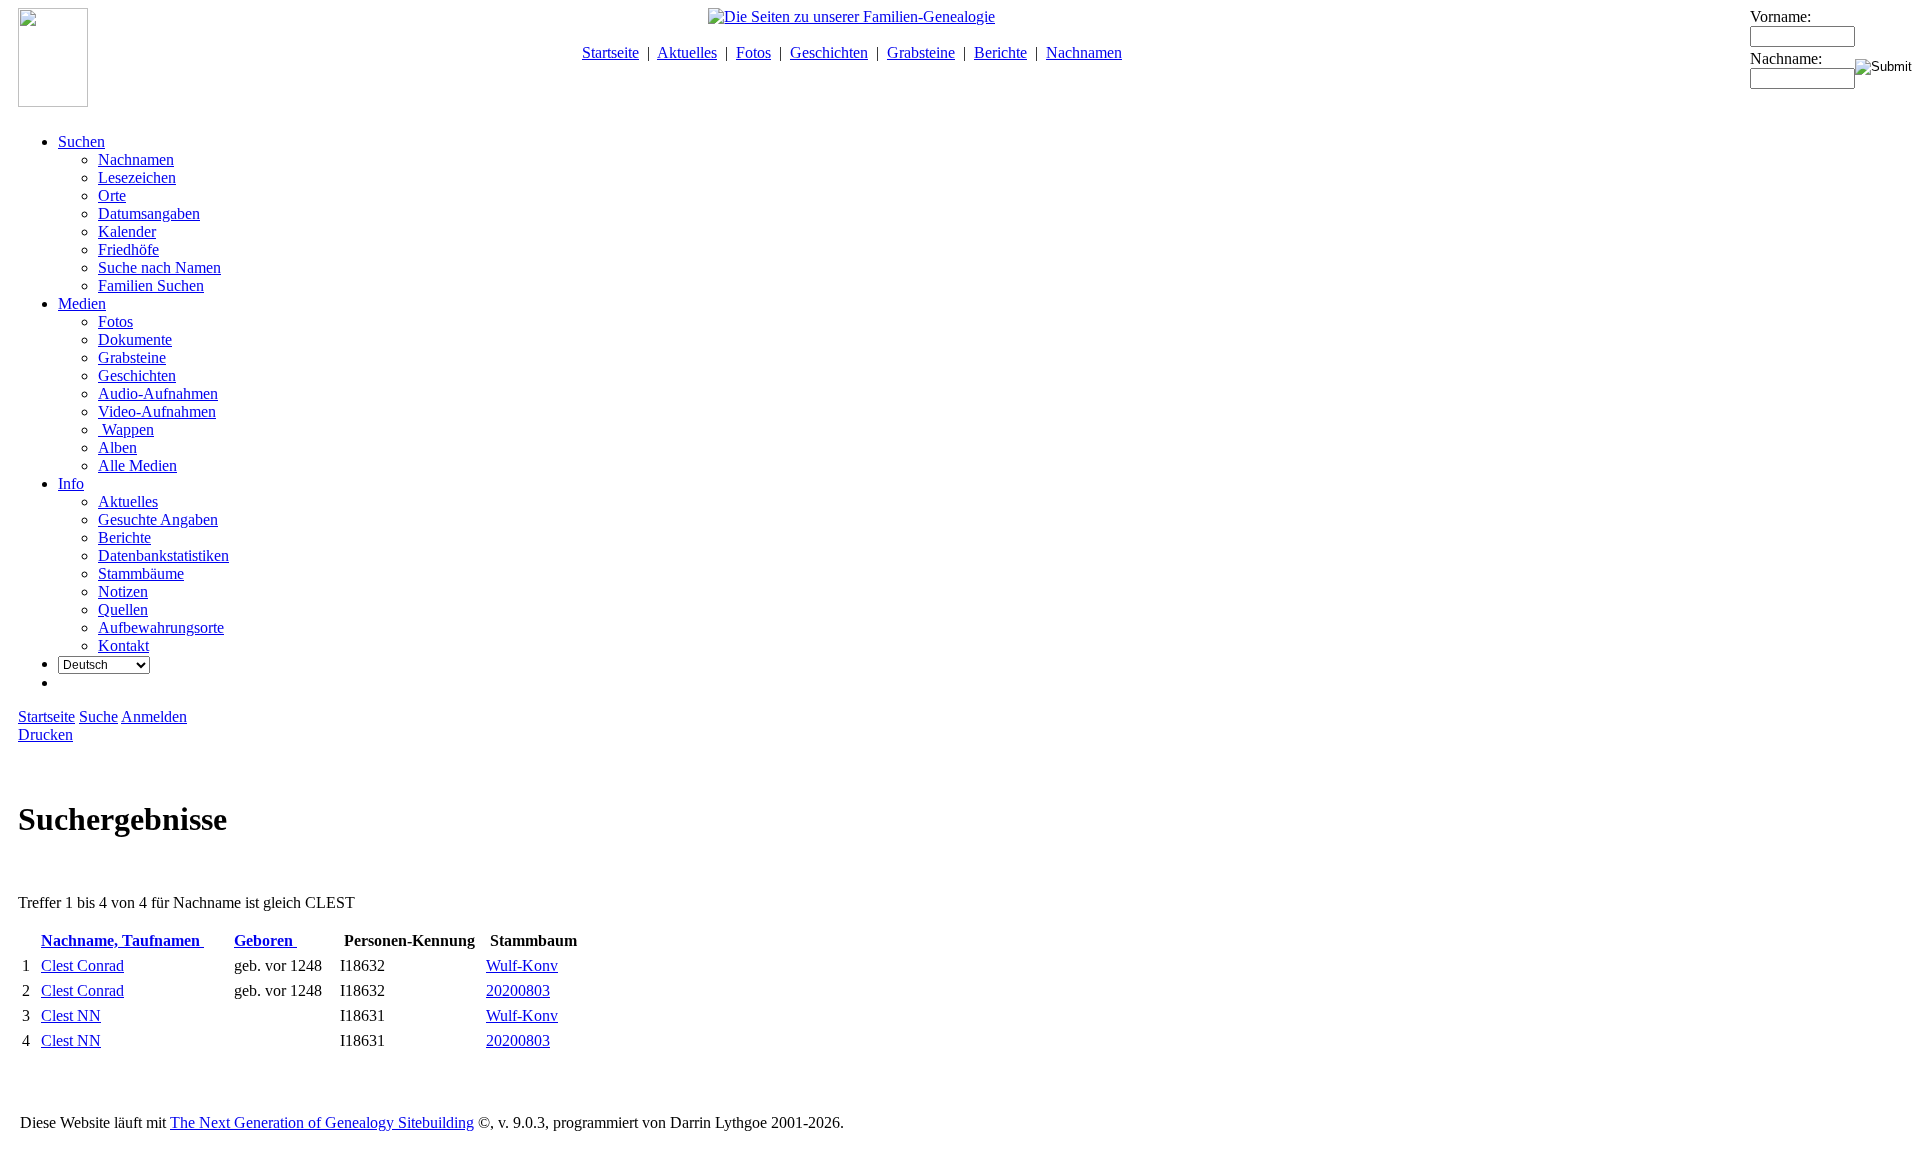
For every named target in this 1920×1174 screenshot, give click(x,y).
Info (71, 483)
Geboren (265, 940)
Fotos (753, 52)
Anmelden (154, 716)
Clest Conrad (82, 965)
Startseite (610, 52)
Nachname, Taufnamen (122, 940)
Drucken (45, 734)
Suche (98, 716)
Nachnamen (1084, 52)
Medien (82, 303)
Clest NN (71, 1015)
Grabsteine (921, 52)
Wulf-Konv (522, 965)
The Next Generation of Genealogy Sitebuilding (322, 1122)
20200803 (518, 990)
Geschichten (829, 52)
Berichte (1000, 52)
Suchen (81, 141)
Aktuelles (687, 52)
